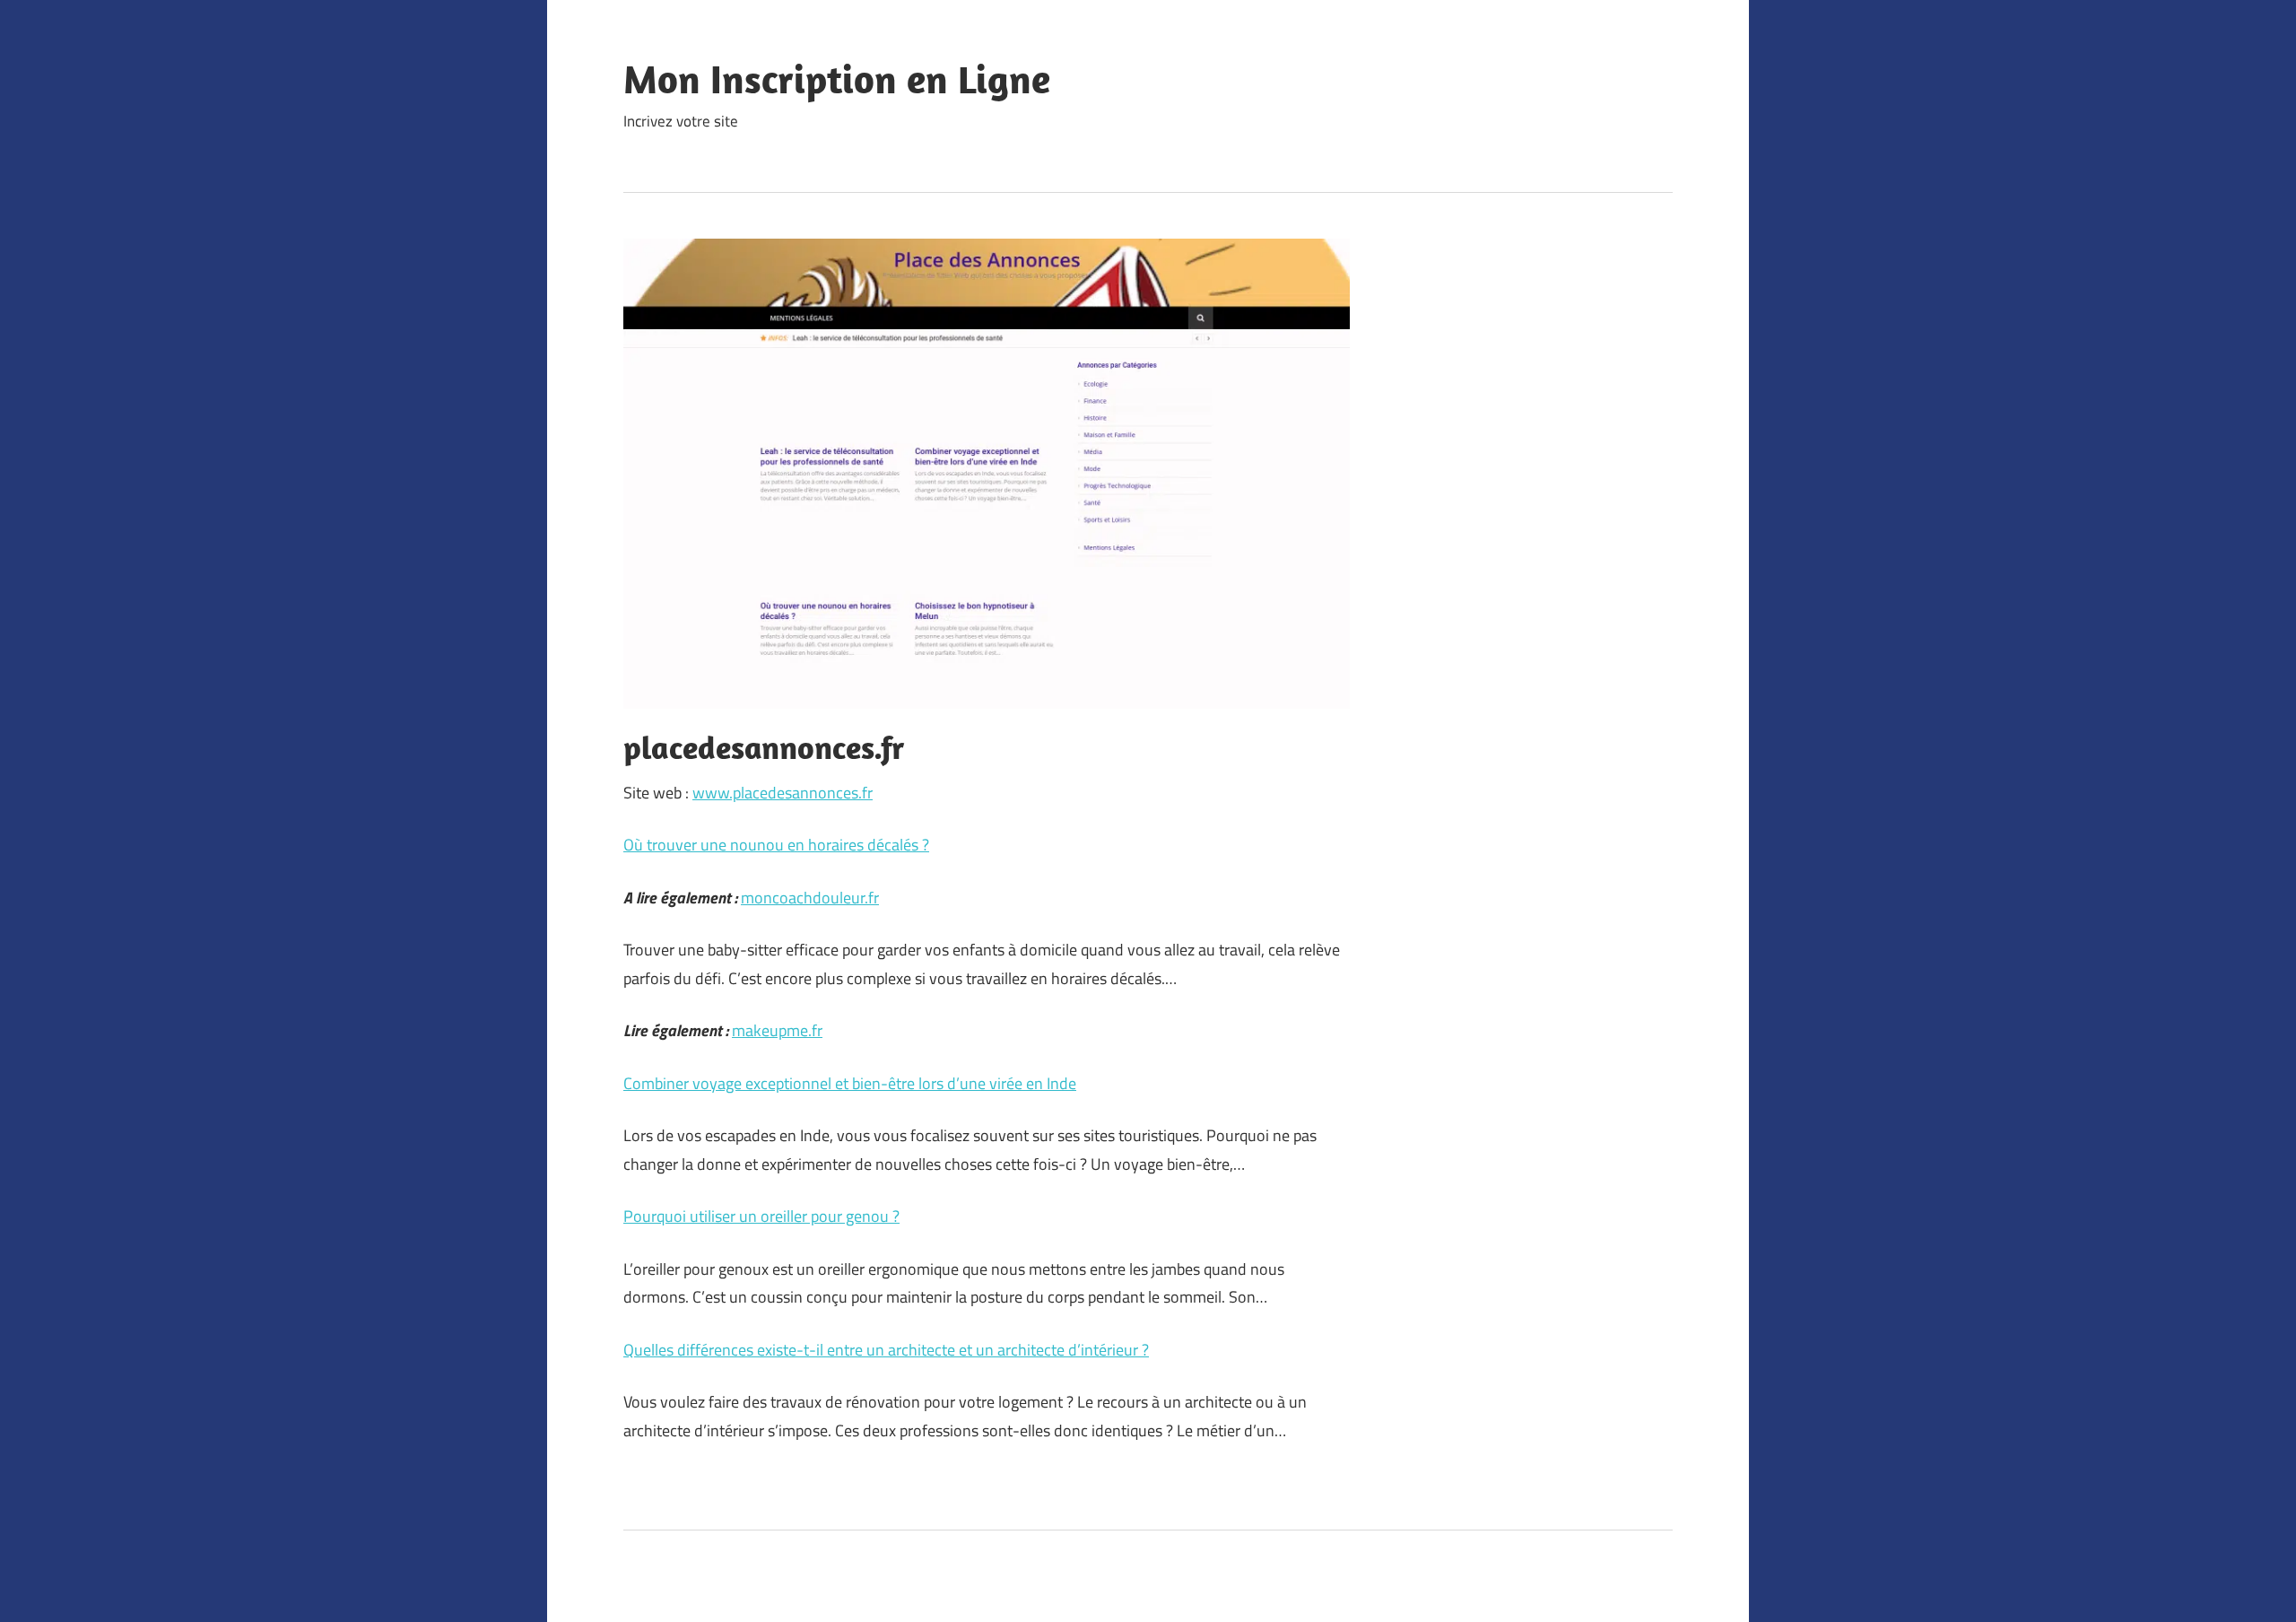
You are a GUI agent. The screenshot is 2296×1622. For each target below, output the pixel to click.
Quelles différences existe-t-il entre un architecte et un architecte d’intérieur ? (886, 1350)
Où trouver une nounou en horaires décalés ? (776, 845)
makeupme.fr (777, 1030)
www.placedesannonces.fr (783, 793)
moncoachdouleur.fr (810, 898)
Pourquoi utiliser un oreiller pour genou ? (761, 1216)
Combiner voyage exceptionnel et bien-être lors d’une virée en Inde (850, 1083)
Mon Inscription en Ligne (837, 79)
